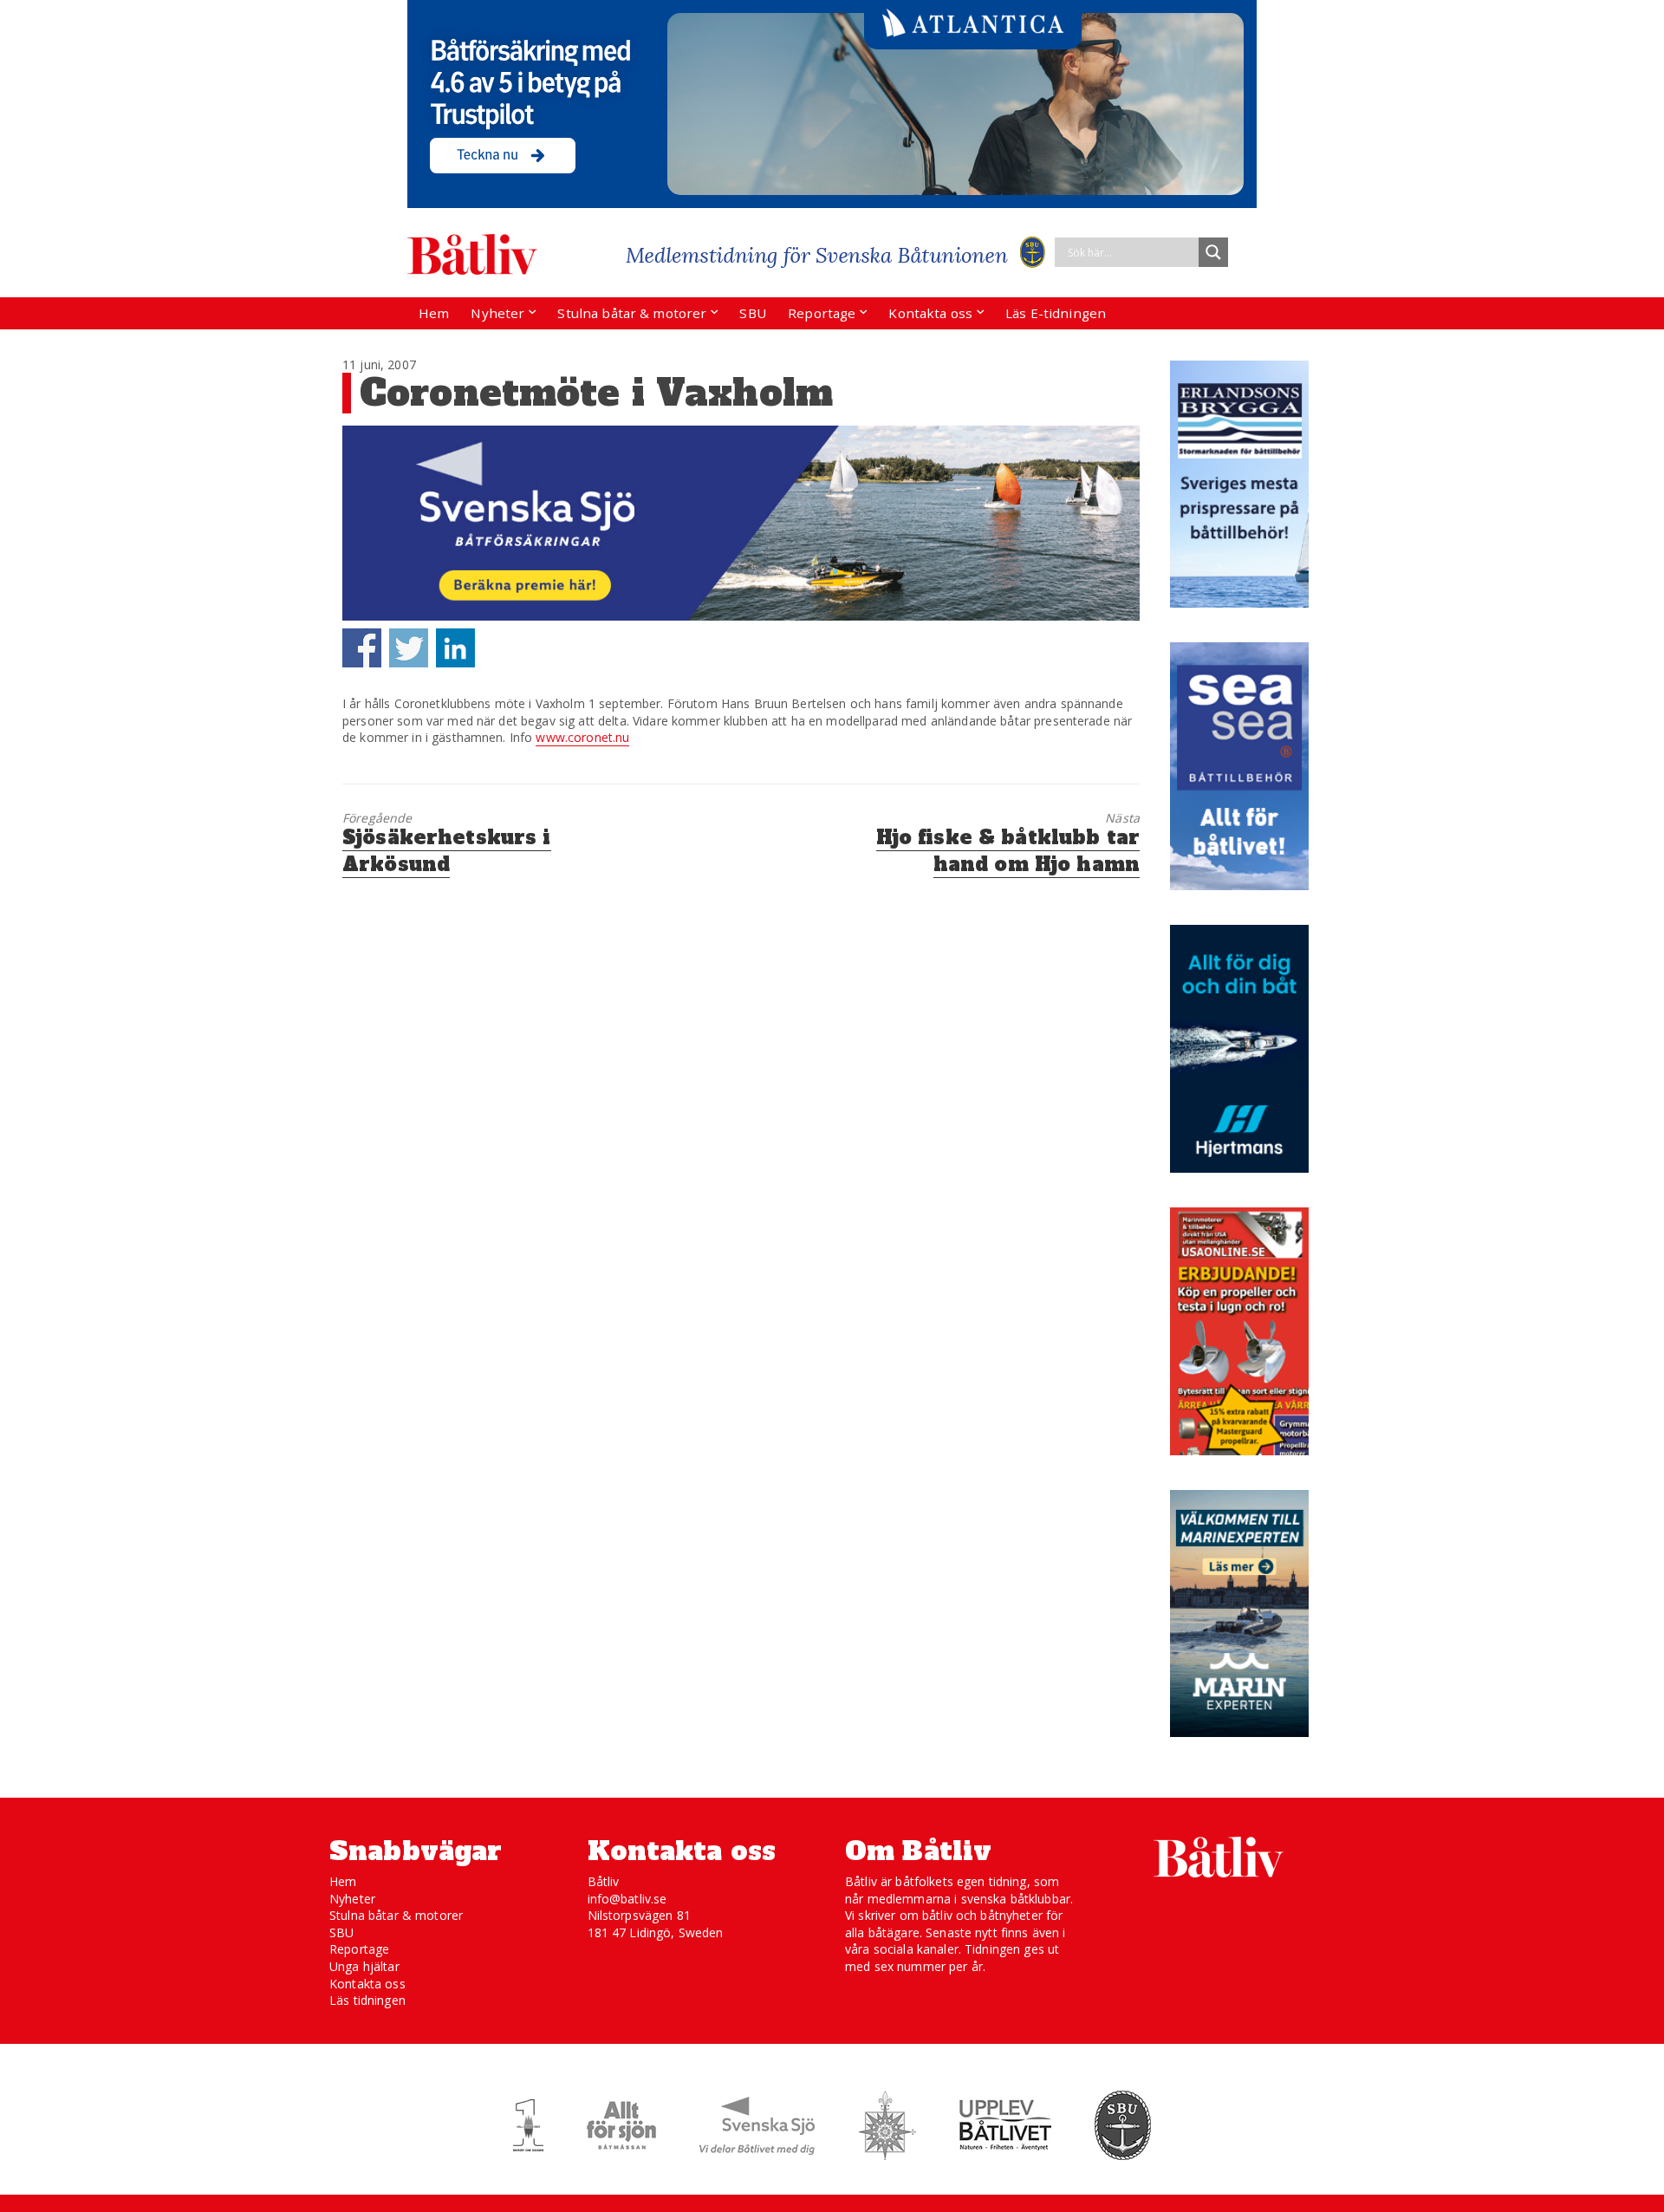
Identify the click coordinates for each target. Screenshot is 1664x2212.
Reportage (822, 313)
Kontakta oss (930, 313)
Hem (434, 313)
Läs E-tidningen (1056, 313)
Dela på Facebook (362, 648)
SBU (752, 313)
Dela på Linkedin (455, 648)
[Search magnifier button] (1213, 252)
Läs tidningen (367, 2000)
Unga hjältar (364, 1966)
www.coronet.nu (582, 737)
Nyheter (497, 313)
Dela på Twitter (409, 648)
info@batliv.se (627, 1899)
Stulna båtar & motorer (632, 313)
